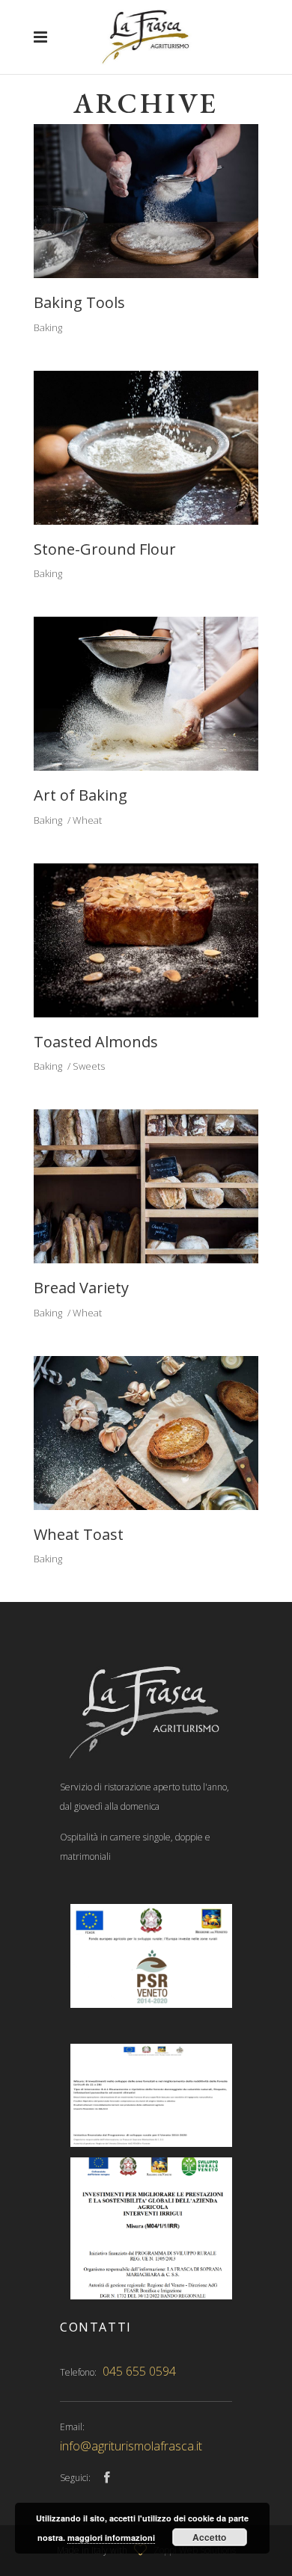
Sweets (89, 1066)
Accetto (209, 2537)
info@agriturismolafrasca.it (131, 2446)
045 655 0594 (139, 2371)
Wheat (87, 820)
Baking (48, 327)
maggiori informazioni (111, 2538)
